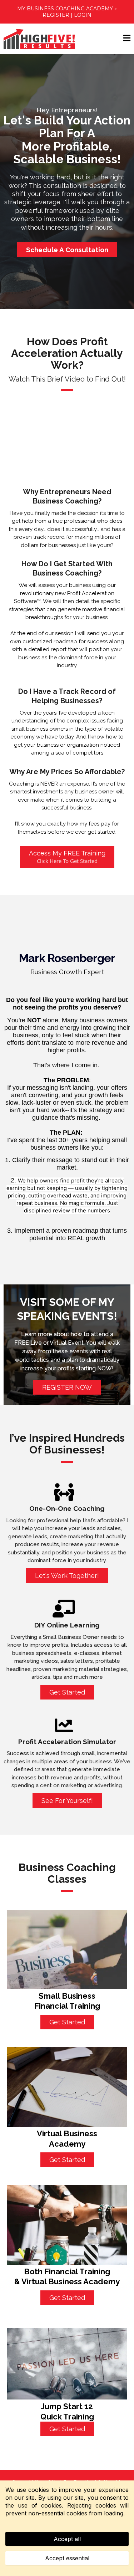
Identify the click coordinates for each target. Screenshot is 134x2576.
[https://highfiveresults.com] (39, 39)
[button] (127, 39)
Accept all (67, 2539)
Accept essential (67, 2558)
